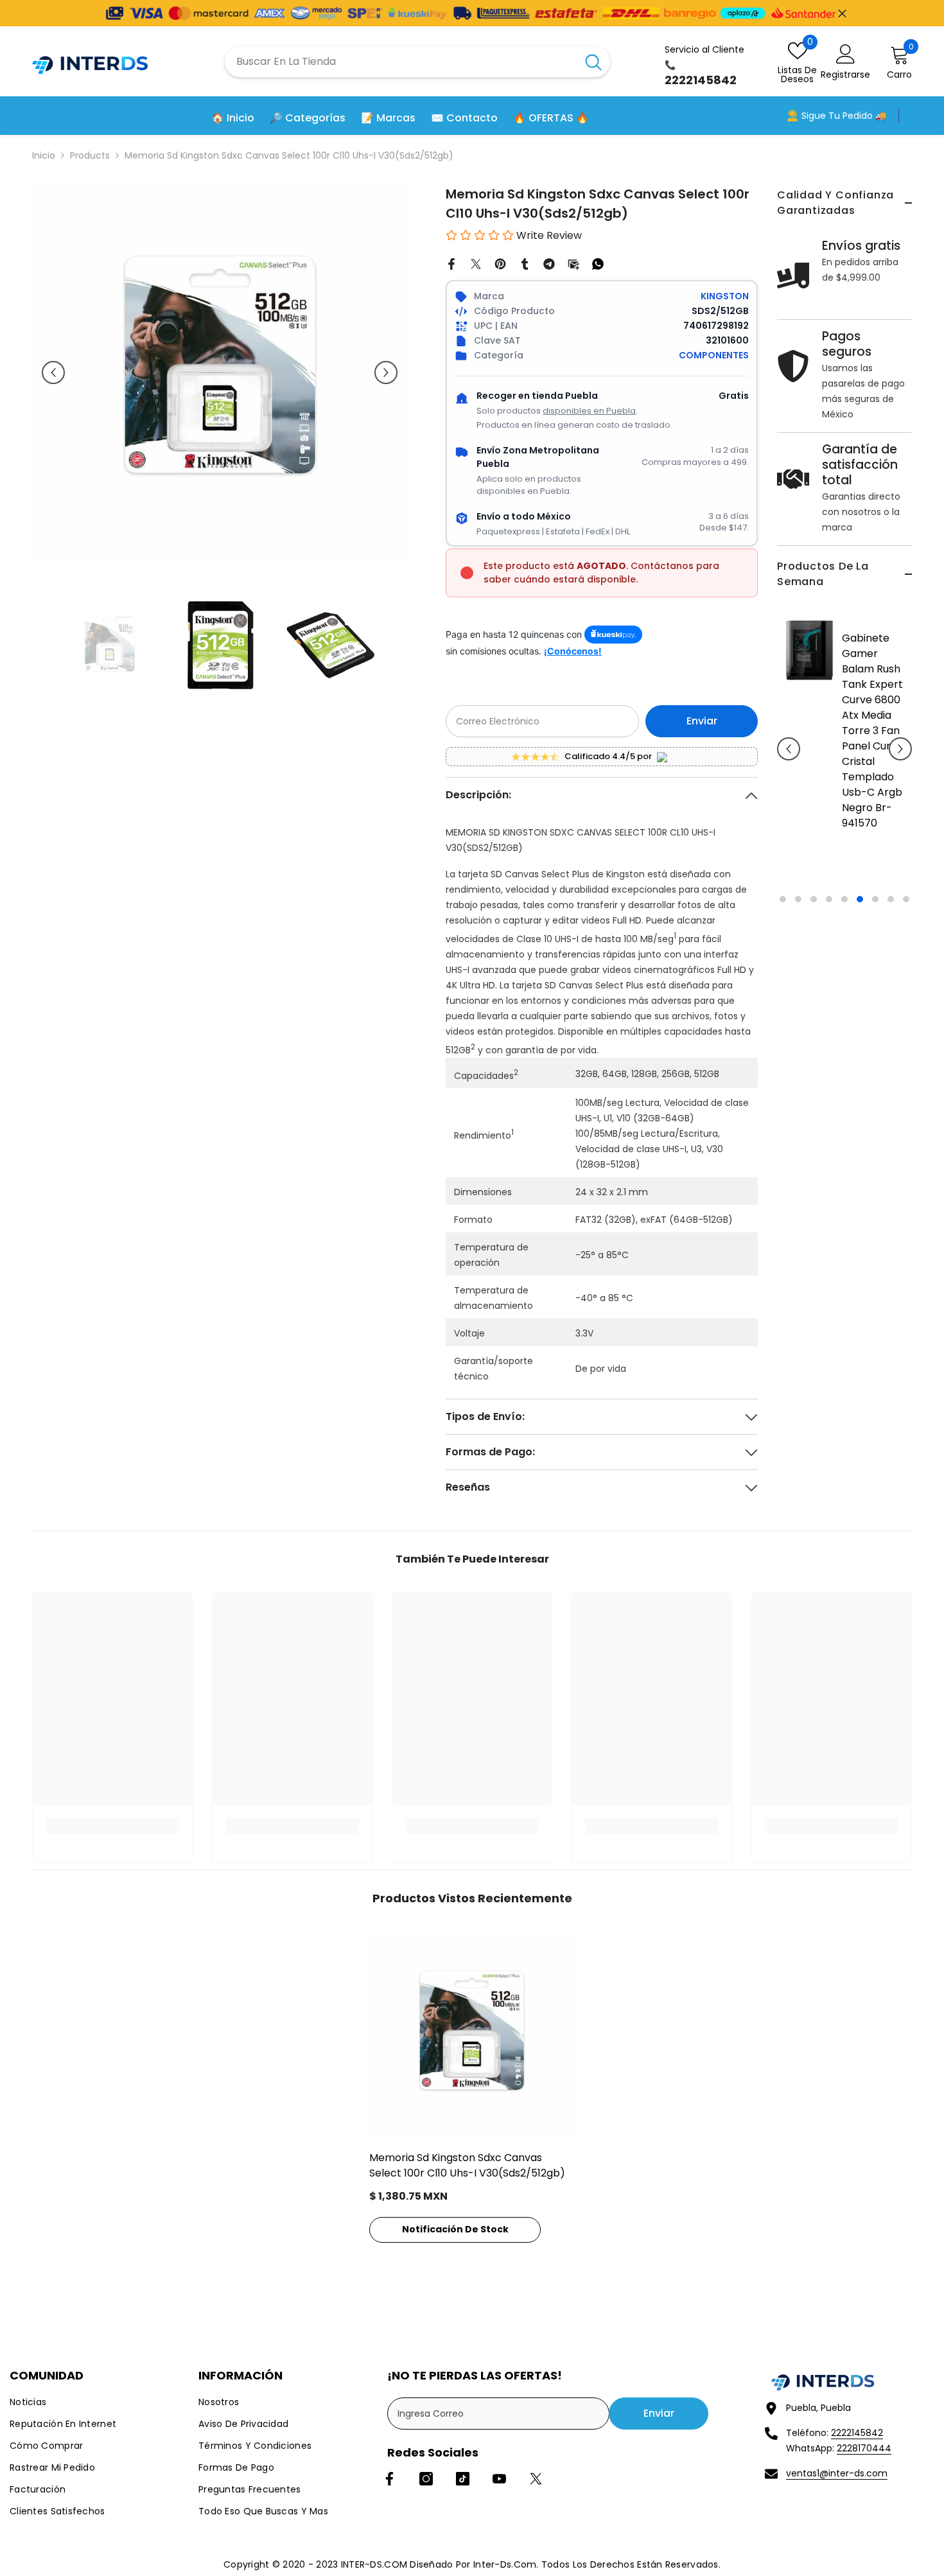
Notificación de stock (455, 2229)
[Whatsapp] (598, 263)
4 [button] (829, 899)
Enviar (702, 721)
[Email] (573, 263)
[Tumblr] (525, 263)
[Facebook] (451, 263)
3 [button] (814, 899)
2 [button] (798, 899)
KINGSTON (725, 296)
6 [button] (860, 899)
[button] (789, 749)
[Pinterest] (500, 263)
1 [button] (783, 899)
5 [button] (844, 899)
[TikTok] (463, 2479)
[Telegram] (549, 263)
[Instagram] (426, 2479)
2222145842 (857, 2433)
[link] (112, 1826)
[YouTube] (499, 2479)
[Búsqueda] (417, 62)
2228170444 (864, 2448)
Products (90, 155)
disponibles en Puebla (589, 411)
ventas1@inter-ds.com (837, 2473)
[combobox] (401, 62)
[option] (844, 758)
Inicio (44, 155)
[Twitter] (476, 263)
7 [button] (875, 899)
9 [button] (906, 899)
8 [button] (891, 899)
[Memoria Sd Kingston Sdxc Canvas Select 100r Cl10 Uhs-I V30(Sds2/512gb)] (472, 2035)
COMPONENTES (714, 355)
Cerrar (842, 13)
